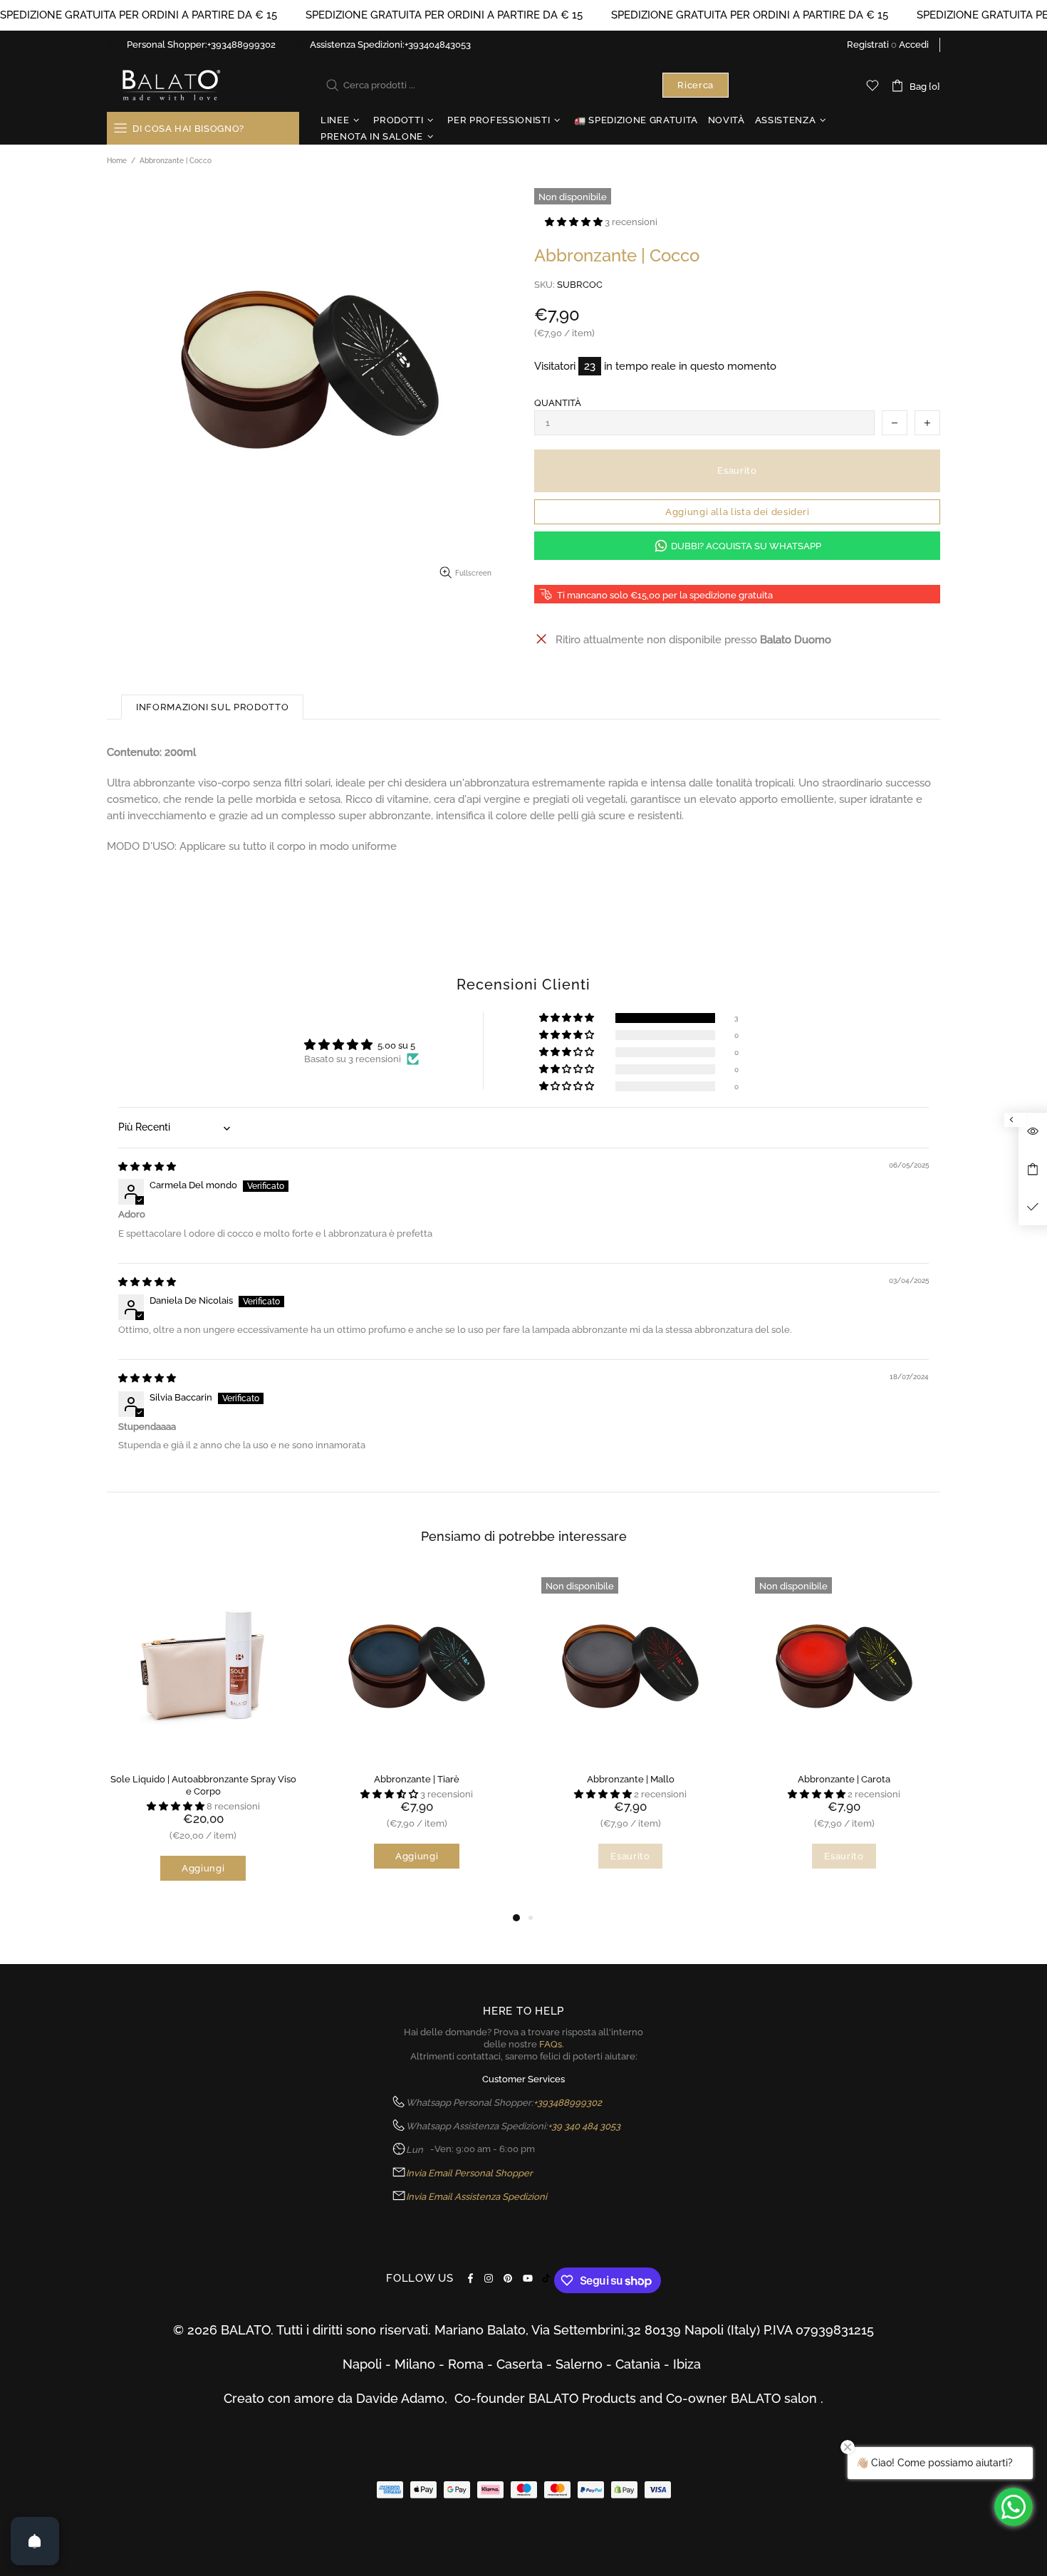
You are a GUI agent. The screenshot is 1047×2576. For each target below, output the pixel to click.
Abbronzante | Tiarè (417, 1779)
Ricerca (696, 85)
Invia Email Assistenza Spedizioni (476, 2197)
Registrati (868, 45)
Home (117, 161)
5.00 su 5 (396, 1045)
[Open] (35, 2541)
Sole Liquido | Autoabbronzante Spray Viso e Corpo (203, 1785)
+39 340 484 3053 (584, 2126)
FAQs (551, 2044)
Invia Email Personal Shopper (469, 2173)
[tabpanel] (203, 1740)
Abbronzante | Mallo (631, 1779)
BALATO (170, 85)
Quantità (558, 403)
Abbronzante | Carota (844, 1779)
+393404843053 (438, 45)
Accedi (914, 45)
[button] (575, 222)
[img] (147, 1167)
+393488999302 (241, 45)
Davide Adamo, (405, 2398)
